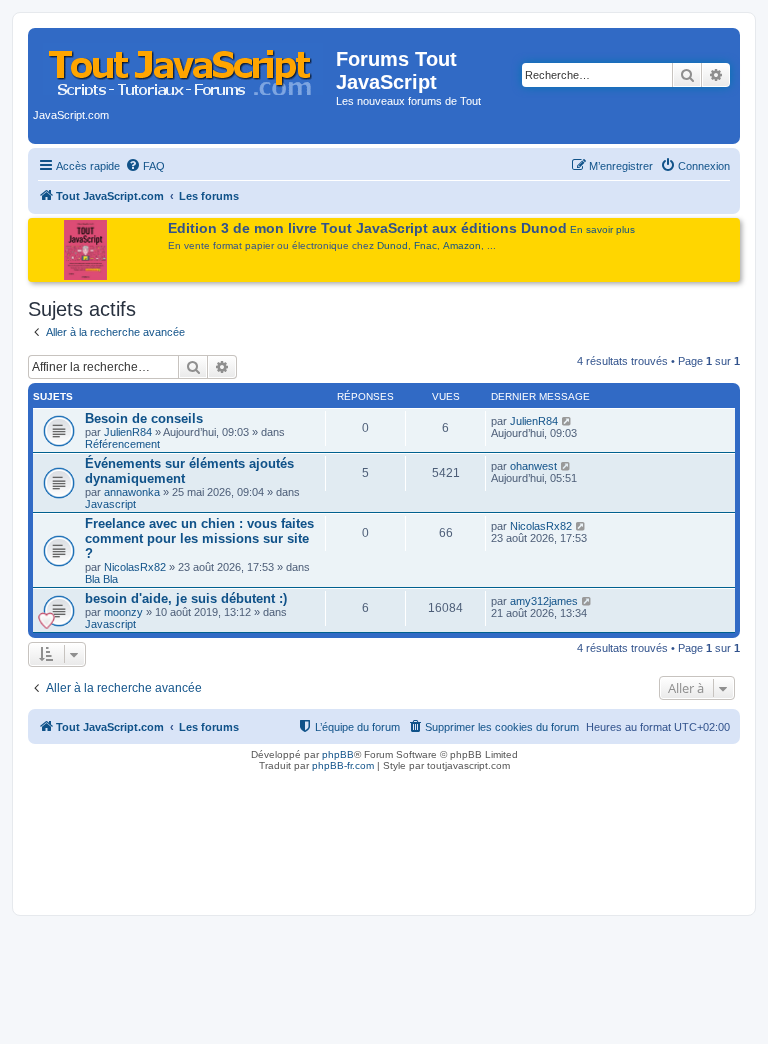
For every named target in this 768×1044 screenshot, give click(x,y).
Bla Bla (101, 579)
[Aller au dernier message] (567, 421)
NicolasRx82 (135, 567)
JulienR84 (128, 432)
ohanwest (533, 466)
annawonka (132, 492)
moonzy (123, 612)
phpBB (338, 754)
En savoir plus (602, 229)
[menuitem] (145, 166)
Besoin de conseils (144, 418)
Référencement (122, 444)
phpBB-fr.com (343, 765)
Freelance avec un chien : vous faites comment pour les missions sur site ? (199, 538)
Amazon (462, 245)
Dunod (392, 245)
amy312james (544, 601)
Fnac (425, 245)
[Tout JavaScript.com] (184, 65)
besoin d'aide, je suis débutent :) (186, 598)
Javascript (110, 504)
